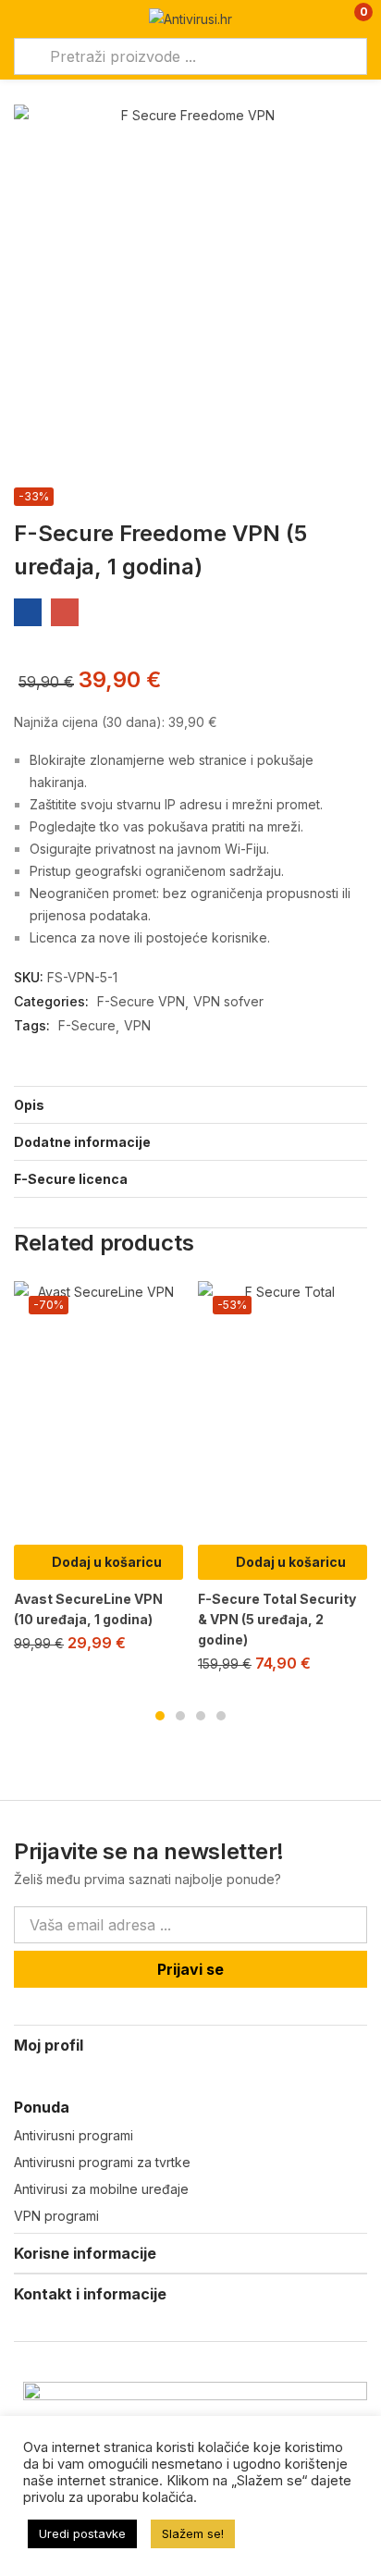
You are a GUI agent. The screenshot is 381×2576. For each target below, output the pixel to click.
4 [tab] (221, 1716)
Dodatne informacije (82, 1142)
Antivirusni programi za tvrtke (102, 2162)
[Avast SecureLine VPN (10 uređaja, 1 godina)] (98, 1408)
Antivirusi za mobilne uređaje (101, 2189)
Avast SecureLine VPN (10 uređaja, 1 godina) (88, 1609)
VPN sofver (228, 1001)
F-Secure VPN (141, 1001)
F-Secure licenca (71, 1179)
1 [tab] (160, 1716)
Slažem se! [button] (193, 2533)
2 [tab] (180, 1716)
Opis (29, 1105)
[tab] (190, 1104)
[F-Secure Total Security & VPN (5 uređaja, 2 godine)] (283, 1408)
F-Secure (87, 1025)
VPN (137, 1025)
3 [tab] (201, 1716)
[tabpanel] (98, 1474)
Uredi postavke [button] (82, 2533)
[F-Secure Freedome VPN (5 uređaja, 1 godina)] (28, 612)
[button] (351, 19)
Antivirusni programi (74, 2135)
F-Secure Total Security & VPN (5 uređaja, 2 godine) (277, 1619)
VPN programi (56, 2216)
